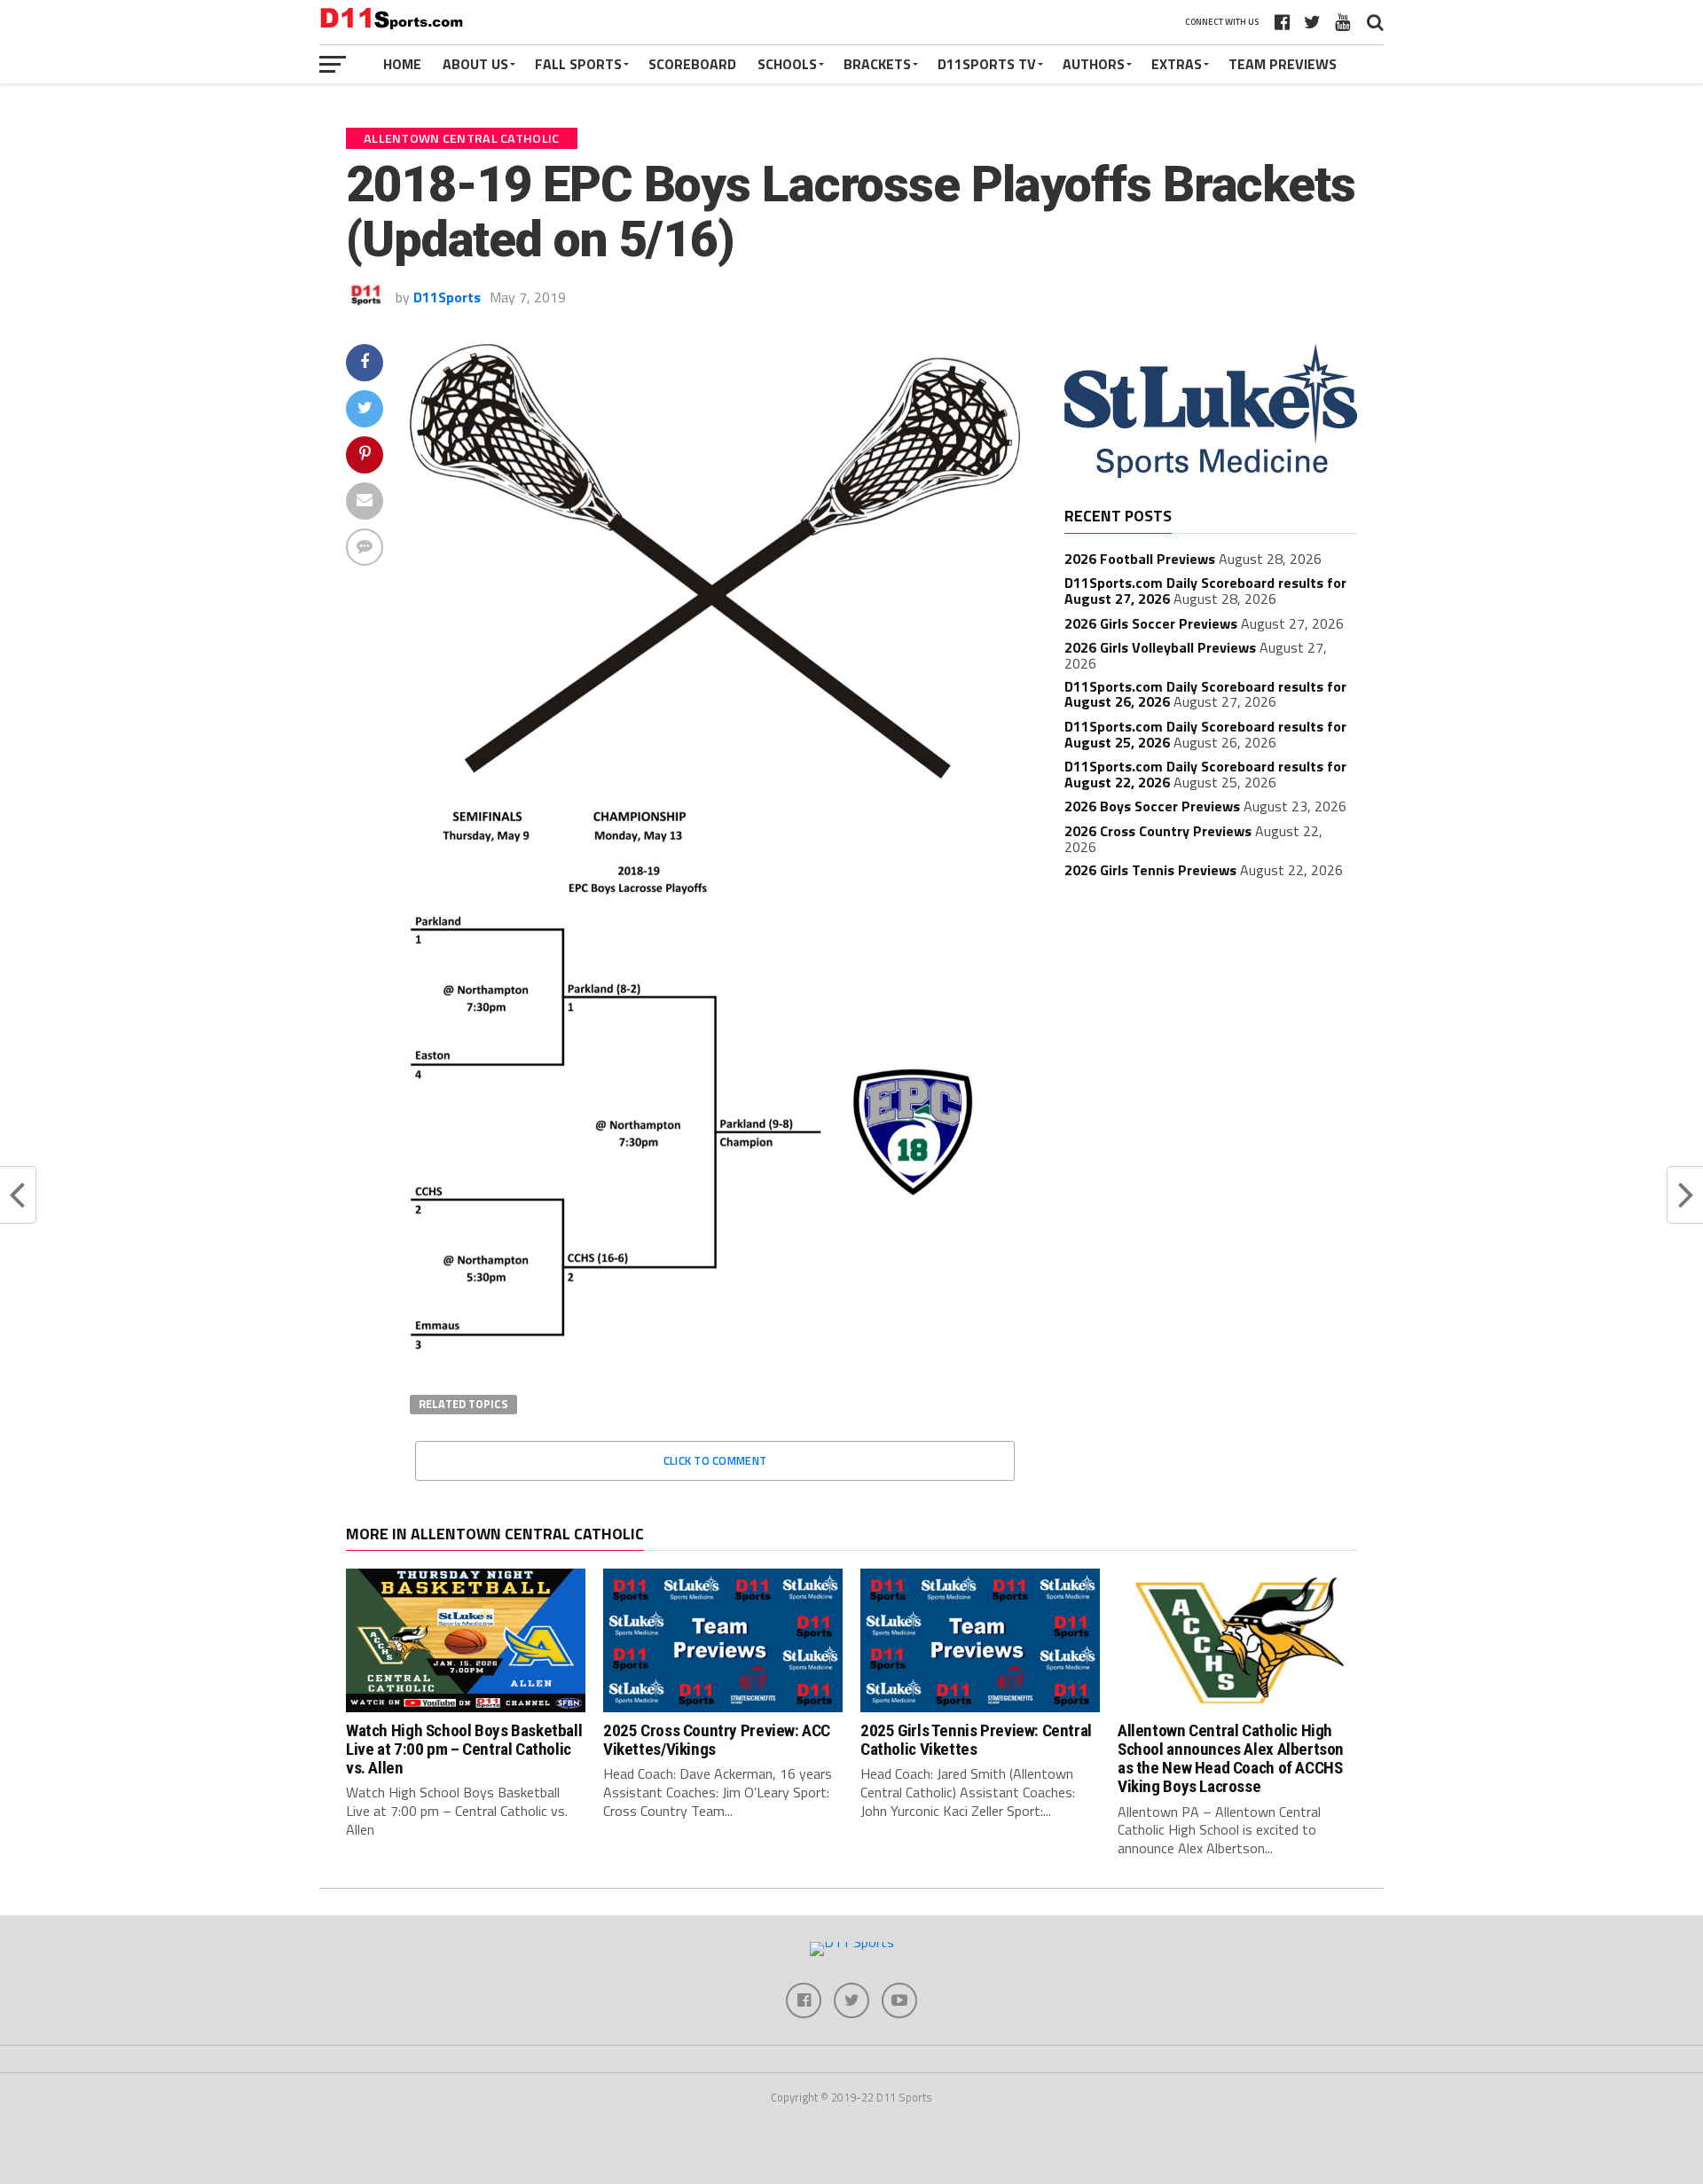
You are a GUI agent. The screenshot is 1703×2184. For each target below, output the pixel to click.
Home (402, 64)
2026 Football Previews (1140, 559)
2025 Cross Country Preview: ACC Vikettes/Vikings (717, 1740)
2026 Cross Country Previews (1158, 831)
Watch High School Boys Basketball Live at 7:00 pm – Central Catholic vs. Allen (464, 1749)
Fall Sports (578, 64)
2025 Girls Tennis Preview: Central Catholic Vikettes (976, 1740)
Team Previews (1283, 64)
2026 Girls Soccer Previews (1151, 623)
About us (475, 64)
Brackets (877, 64)
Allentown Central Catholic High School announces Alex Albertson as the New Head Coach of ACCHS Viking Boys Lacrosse (1231, 1758)
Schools (787, 64)
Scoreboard (692, 64)
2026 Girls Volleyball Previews (1160, 647)
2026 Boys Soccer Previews (1152, 806)
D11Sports (447, 297)
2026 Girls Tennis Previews (1150, 870)
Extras (1177, 64)
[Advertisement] (1211, 1024)
